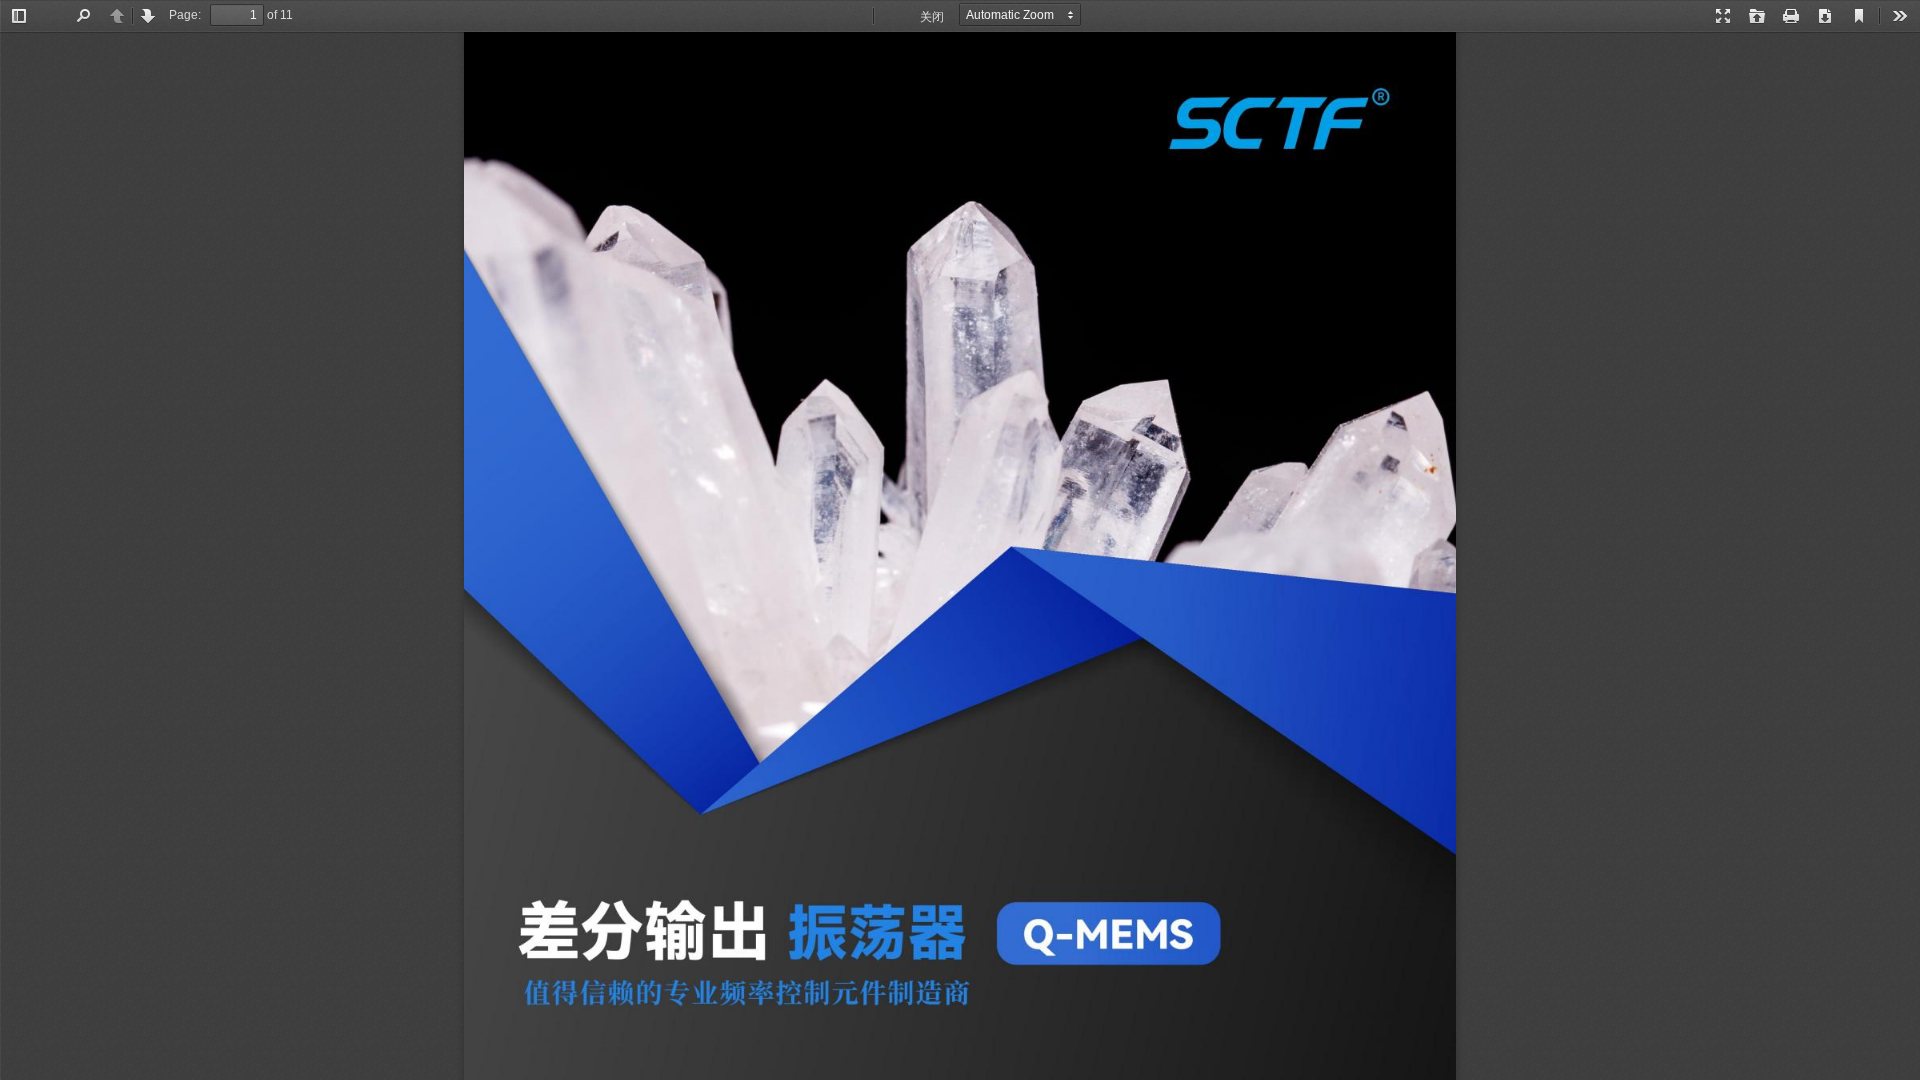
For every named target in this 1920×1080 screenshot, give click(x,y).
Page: (185, 15)
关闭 (932, 17)
